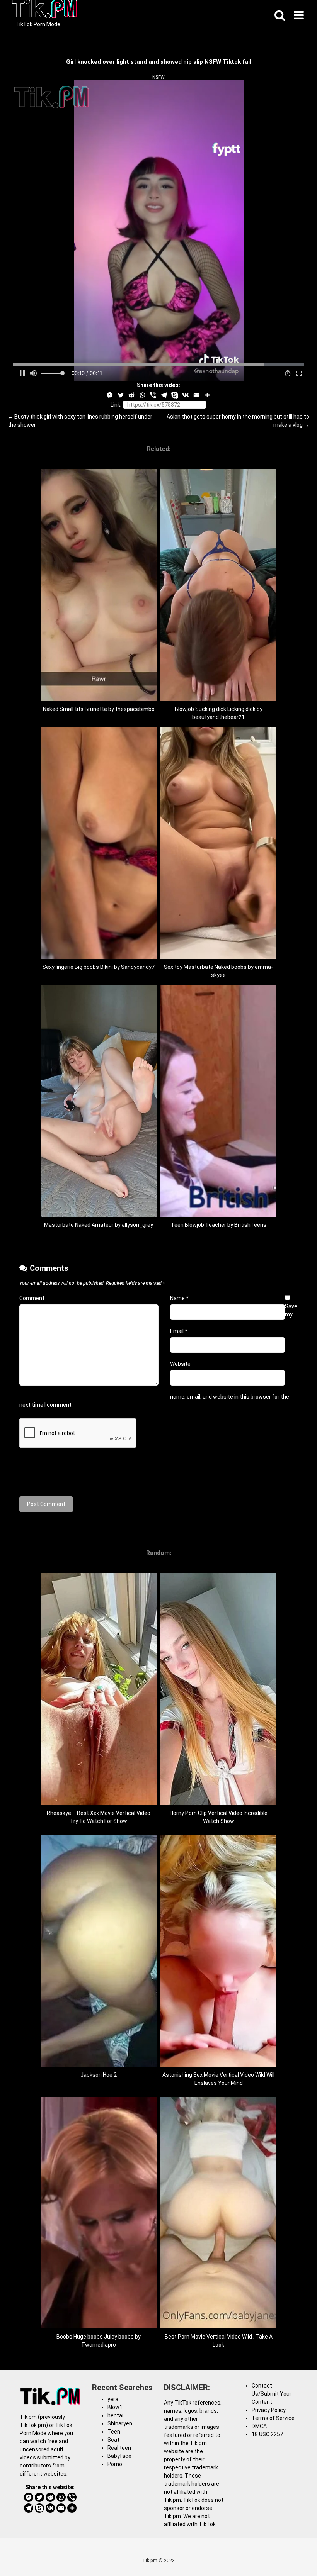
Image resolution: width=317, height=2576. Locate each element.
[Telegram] (164, 395)
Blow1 (115, 2407)
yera (113, 2399)
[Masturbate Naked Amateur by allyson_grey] (99, 1215)
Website (180, 1364)
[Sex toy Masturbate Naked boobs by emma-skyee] (218, 957)
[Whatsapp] (142, 395)
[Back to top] (291, 2553)
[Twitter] (121, 395)
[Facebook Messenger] (110, 395)
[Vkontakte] (186, 395)
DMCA (259, 2426)
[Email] (196, 395)
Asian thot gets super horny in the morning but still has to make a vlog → (238, 421)
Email (179, 1331)
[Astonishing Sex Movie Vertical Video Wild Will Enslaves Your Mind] (218, 2065)
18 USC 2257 (267, 2434)
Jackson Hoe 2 (99, 2075)
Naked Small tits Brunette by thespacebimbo (99, 709)
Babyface (119, 2456)
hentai (115, 2415)
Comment (32, 1298)
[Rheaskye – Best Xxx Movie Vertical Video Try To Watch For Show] (99, 1803)
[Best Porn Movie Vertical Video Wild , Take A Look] (218, 2327)
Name (179, 1298)
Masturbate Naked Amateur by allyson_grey (99, 1225)
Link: (116, 405)
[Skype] (175, 395)
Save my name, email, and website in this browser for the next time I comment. (158, 1356)
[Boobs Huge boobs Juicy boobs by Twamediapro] (99, 2327)
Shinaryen (120, 2423)
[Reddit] (131, 395)
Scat (113, 2440)
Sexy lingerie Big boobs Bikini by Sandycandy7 (99, 967)
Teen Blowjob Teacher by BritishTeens (219, 1225)
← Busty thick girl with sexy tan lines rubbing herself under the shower (80, 421)
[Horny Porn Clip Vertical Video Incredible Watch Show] (218, 1803)
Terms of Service (273, 2418)
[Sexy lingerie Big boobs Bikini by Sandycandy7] (99, 957)
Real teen (119, 2448)
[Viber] (153, 395)
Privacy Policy (269, 2410)
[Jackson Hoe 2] (99, 2065)
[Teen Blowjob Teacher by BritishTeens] (218, 1215)
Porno (115, 2464)
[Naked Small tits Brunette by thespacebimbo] (99, 699)
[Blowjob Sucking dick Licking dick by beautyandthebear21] (218, 699)
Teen (114, 2432)
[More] (207, 395)
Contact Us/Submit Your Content (272, 2394)
